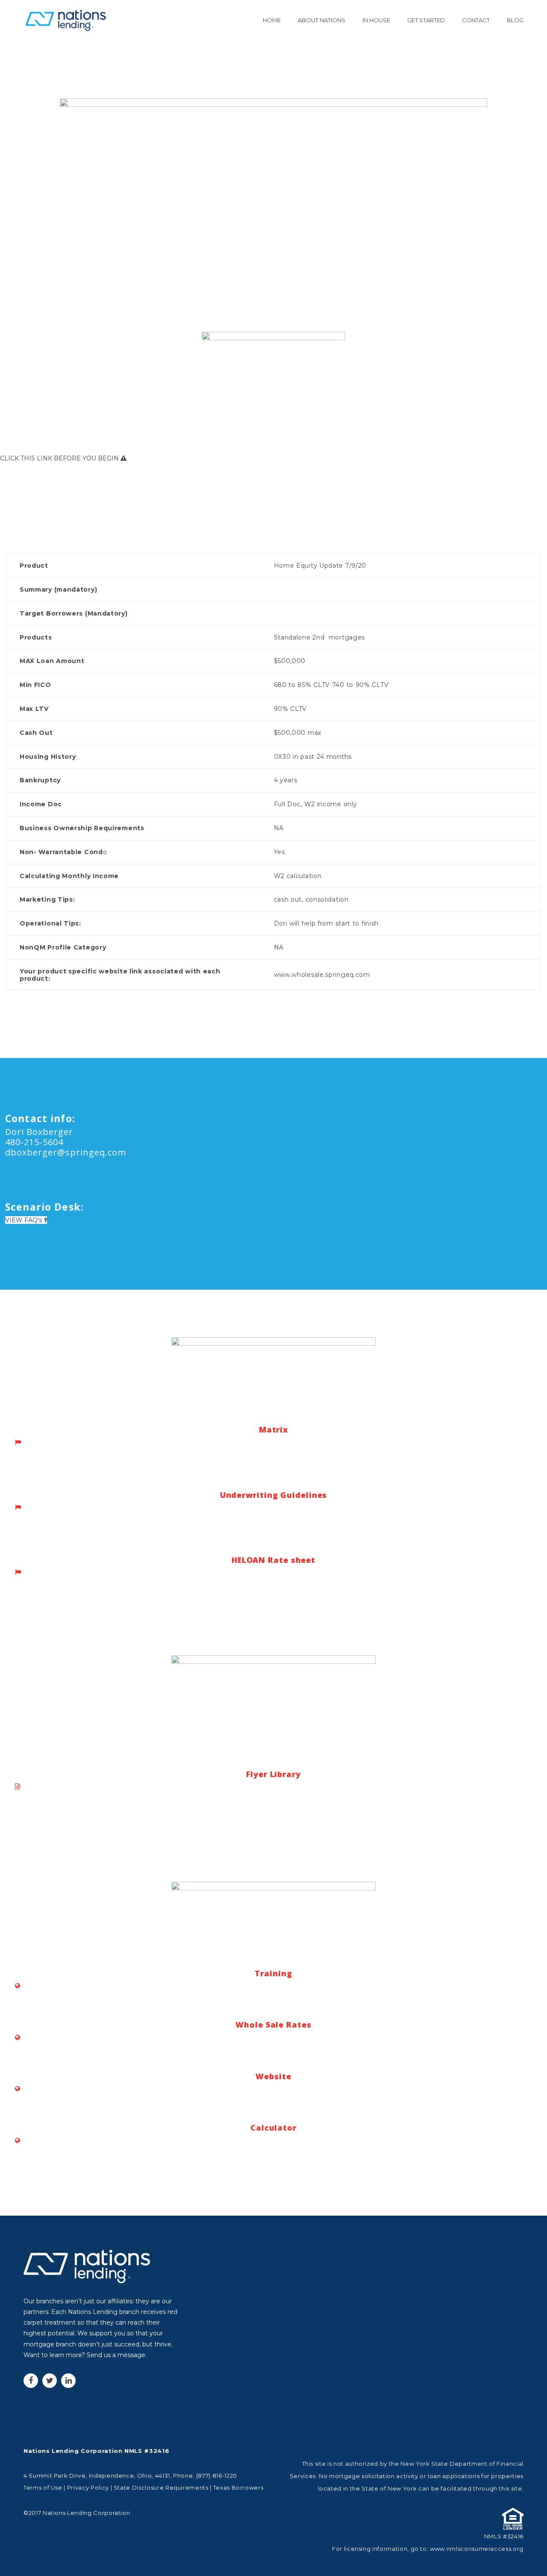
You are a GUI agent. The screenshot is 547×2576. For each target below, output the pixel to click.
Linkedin (68, 2381)
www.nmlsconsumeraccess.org (477, 2549)
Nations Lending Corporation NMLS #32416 (96, 2451)
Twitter (50, 2381)
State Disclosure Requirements (161, 2488)
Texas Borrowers (238, 2488)
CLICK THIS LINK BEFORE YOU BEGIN (60, 458)
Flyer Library (273, 1774)
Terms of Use (43, 2488)
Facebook (31, 2381)
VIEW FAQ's (24, 1220)
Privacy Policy (88, 2488)
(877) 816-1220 (217, 2476)
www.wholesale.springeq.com (322, 975)
